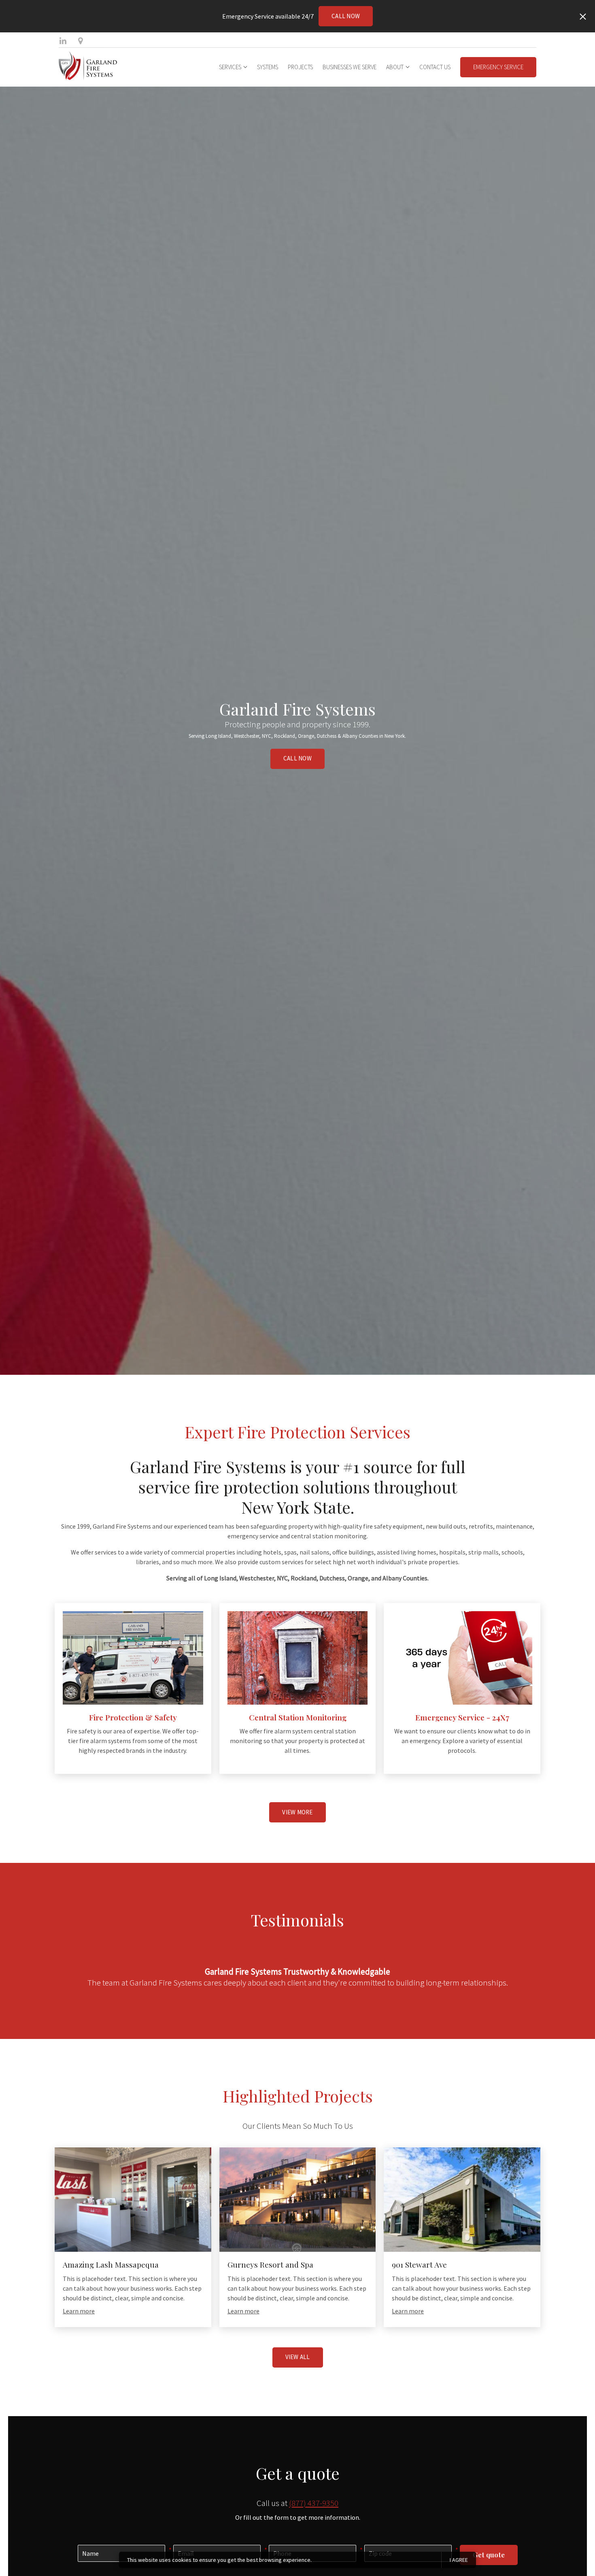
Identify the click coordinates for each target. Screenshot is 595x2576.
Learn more (79, 2311)
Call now (346, 16)
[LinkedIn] (63, 41)
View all (298, 2357)
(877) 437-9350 (314, 2503)
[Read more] (133, 1658)
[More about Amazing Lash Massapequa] (133, 2200)
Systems (268, 67)
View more (297, 1812)
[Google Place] (80, 41)
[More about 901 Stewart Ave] (462, 2200)
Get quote (489, 2555)
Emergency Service (498, 67)
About (395, 67)
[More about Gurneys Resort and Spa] (298, 2200)
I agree (459, 2560)
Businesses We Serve (350, 67)
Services (230, 67)
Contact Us (435, 67)
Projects (300, 67)
